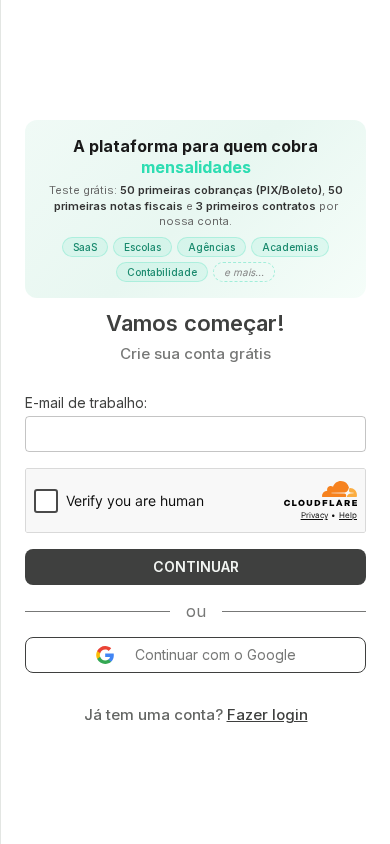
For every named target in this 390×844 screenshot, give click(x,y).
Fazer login (267, 714)
